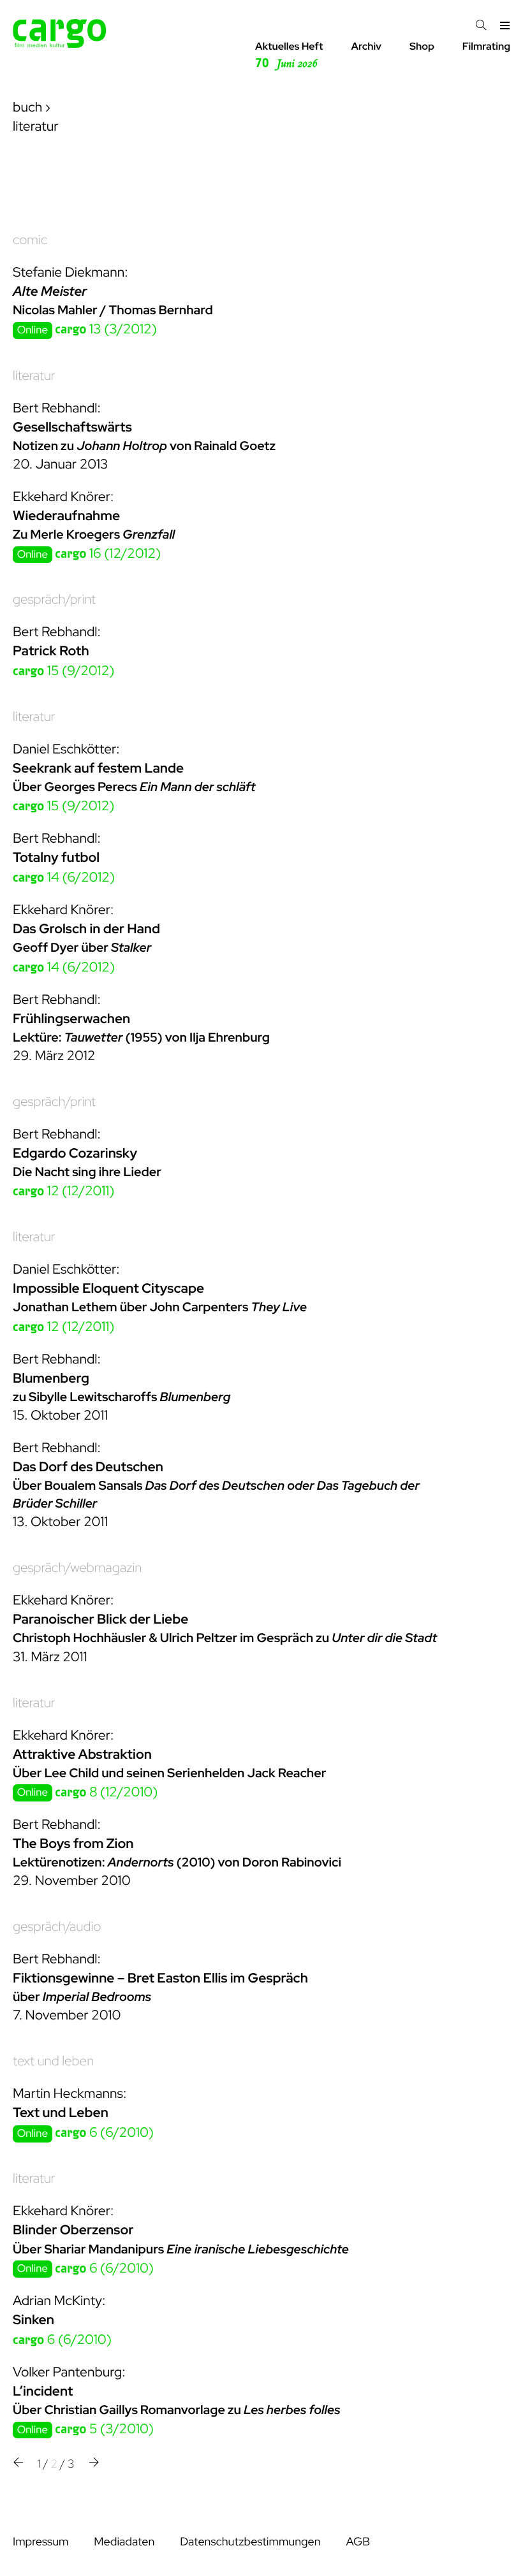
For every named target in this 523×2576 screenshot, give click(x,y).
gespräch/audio (57, 1927)
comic (30, 240)
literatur (34, 376)
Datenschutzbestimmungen (250, 2542)
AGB (358, 2542)
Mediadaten (124, 2542)
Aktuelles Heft (289, 55)
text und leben (53, 2061)
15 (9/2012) (63, 671)
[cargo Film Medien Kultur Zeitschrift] (60, 44)
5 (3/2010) (104, 2429)
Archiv (366, 46)
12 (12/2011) (64, 1191)
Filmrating (486, 46)
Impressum (41, 2542)
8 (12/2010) (106, 1792)
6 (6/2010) (104, 2133)
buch (27, 107)
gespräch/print (54, 600)
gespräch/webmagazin (77, 1568)
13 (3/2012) (106, 329)
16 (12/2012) (108, 554)
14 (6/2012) (64, 877)
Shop (422, 46)
